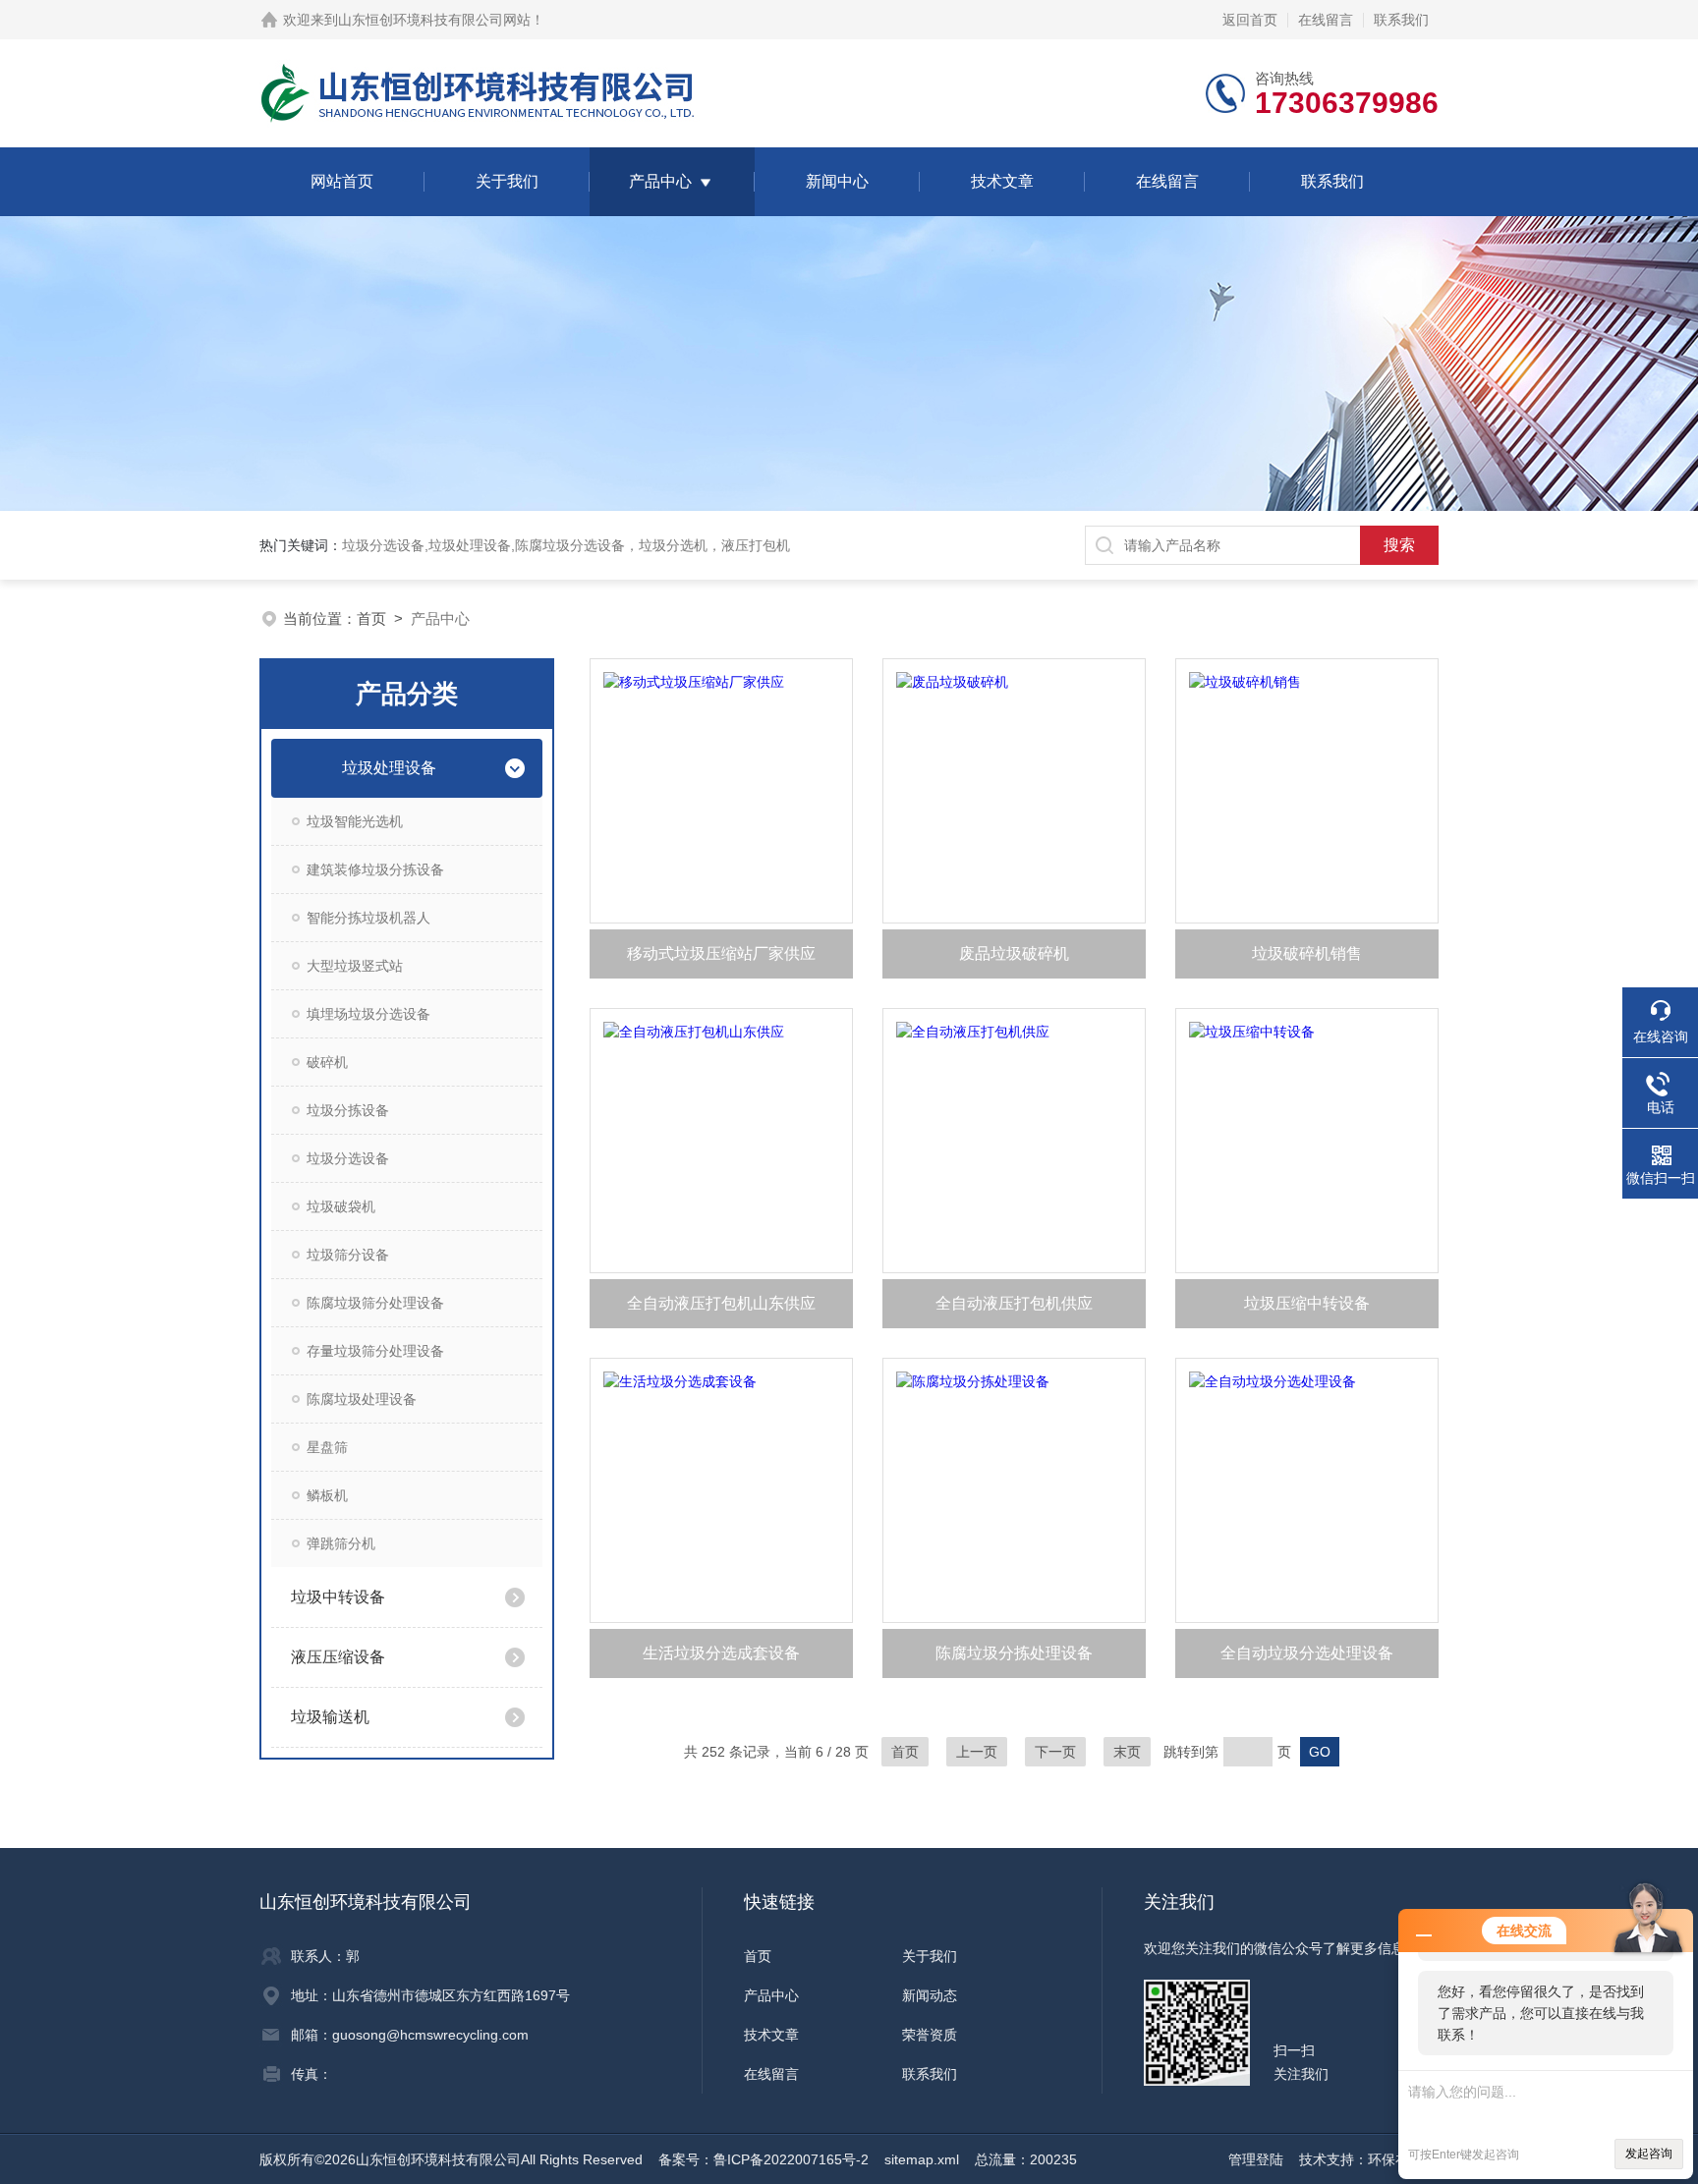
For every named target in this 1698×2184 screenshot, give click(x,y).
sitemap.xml (922, 2159)
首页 (371, 618)
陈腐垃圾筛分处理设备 (375, 1303)
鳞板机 (327, 1495)
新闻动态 (930, 1995)
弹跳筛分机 (341, 1543)
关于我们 (507, 181)
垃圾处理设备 (389, 768)
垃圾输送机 (330, 1717)
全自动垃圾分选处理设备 (1307, 1653)
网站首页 (342, 181)
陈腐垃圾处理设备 (362, 1399)
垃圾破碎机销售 (1307, 953)
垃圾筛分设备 (348, 1255)
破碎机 (327, 1062)
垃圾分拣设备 (348, 1110)
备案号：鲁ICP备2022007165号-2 (764, 2159)
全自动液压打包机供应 (1014, 1303)
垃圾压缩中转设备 (1307, 1303)
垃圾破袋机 (341, 1206)
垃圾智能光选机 (355, 821)
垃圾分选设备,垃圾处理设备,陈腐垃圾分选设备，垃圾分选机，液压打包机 (566, 545)
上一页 (977, 1752)
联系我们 (1401, 20)
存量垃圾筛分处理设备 (375, 1351)
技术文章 (1002, 181)
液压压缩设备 (338, 1657)
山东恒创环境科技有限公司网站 (434, 20)
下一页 (1055, 1752)
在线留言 (1326, 20)
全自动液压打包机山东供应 (721, 1303)
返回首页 (1250, 20)
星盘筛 (327, 1447)
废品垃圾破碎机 (1014, 953)
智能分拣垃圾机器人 (368, 918)
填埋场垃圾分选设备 (368, 1014)
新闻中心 (837, 181)
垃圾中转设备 (338, 1597)
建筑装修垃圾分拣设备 (375, 869)
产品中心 (660, 181)
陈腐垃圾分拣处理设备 (1014, 1653)
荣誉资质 (930, 2035)
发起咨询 (1649, 2154)
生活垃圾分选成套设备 (721, 1653)
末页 (1127, 1752)
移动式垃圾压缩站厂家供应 (721, 953)
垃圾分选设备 (348, 1158)
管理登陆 (1256, 2159)
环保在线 (1395, 2159)
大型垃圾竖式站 (355, 966)
